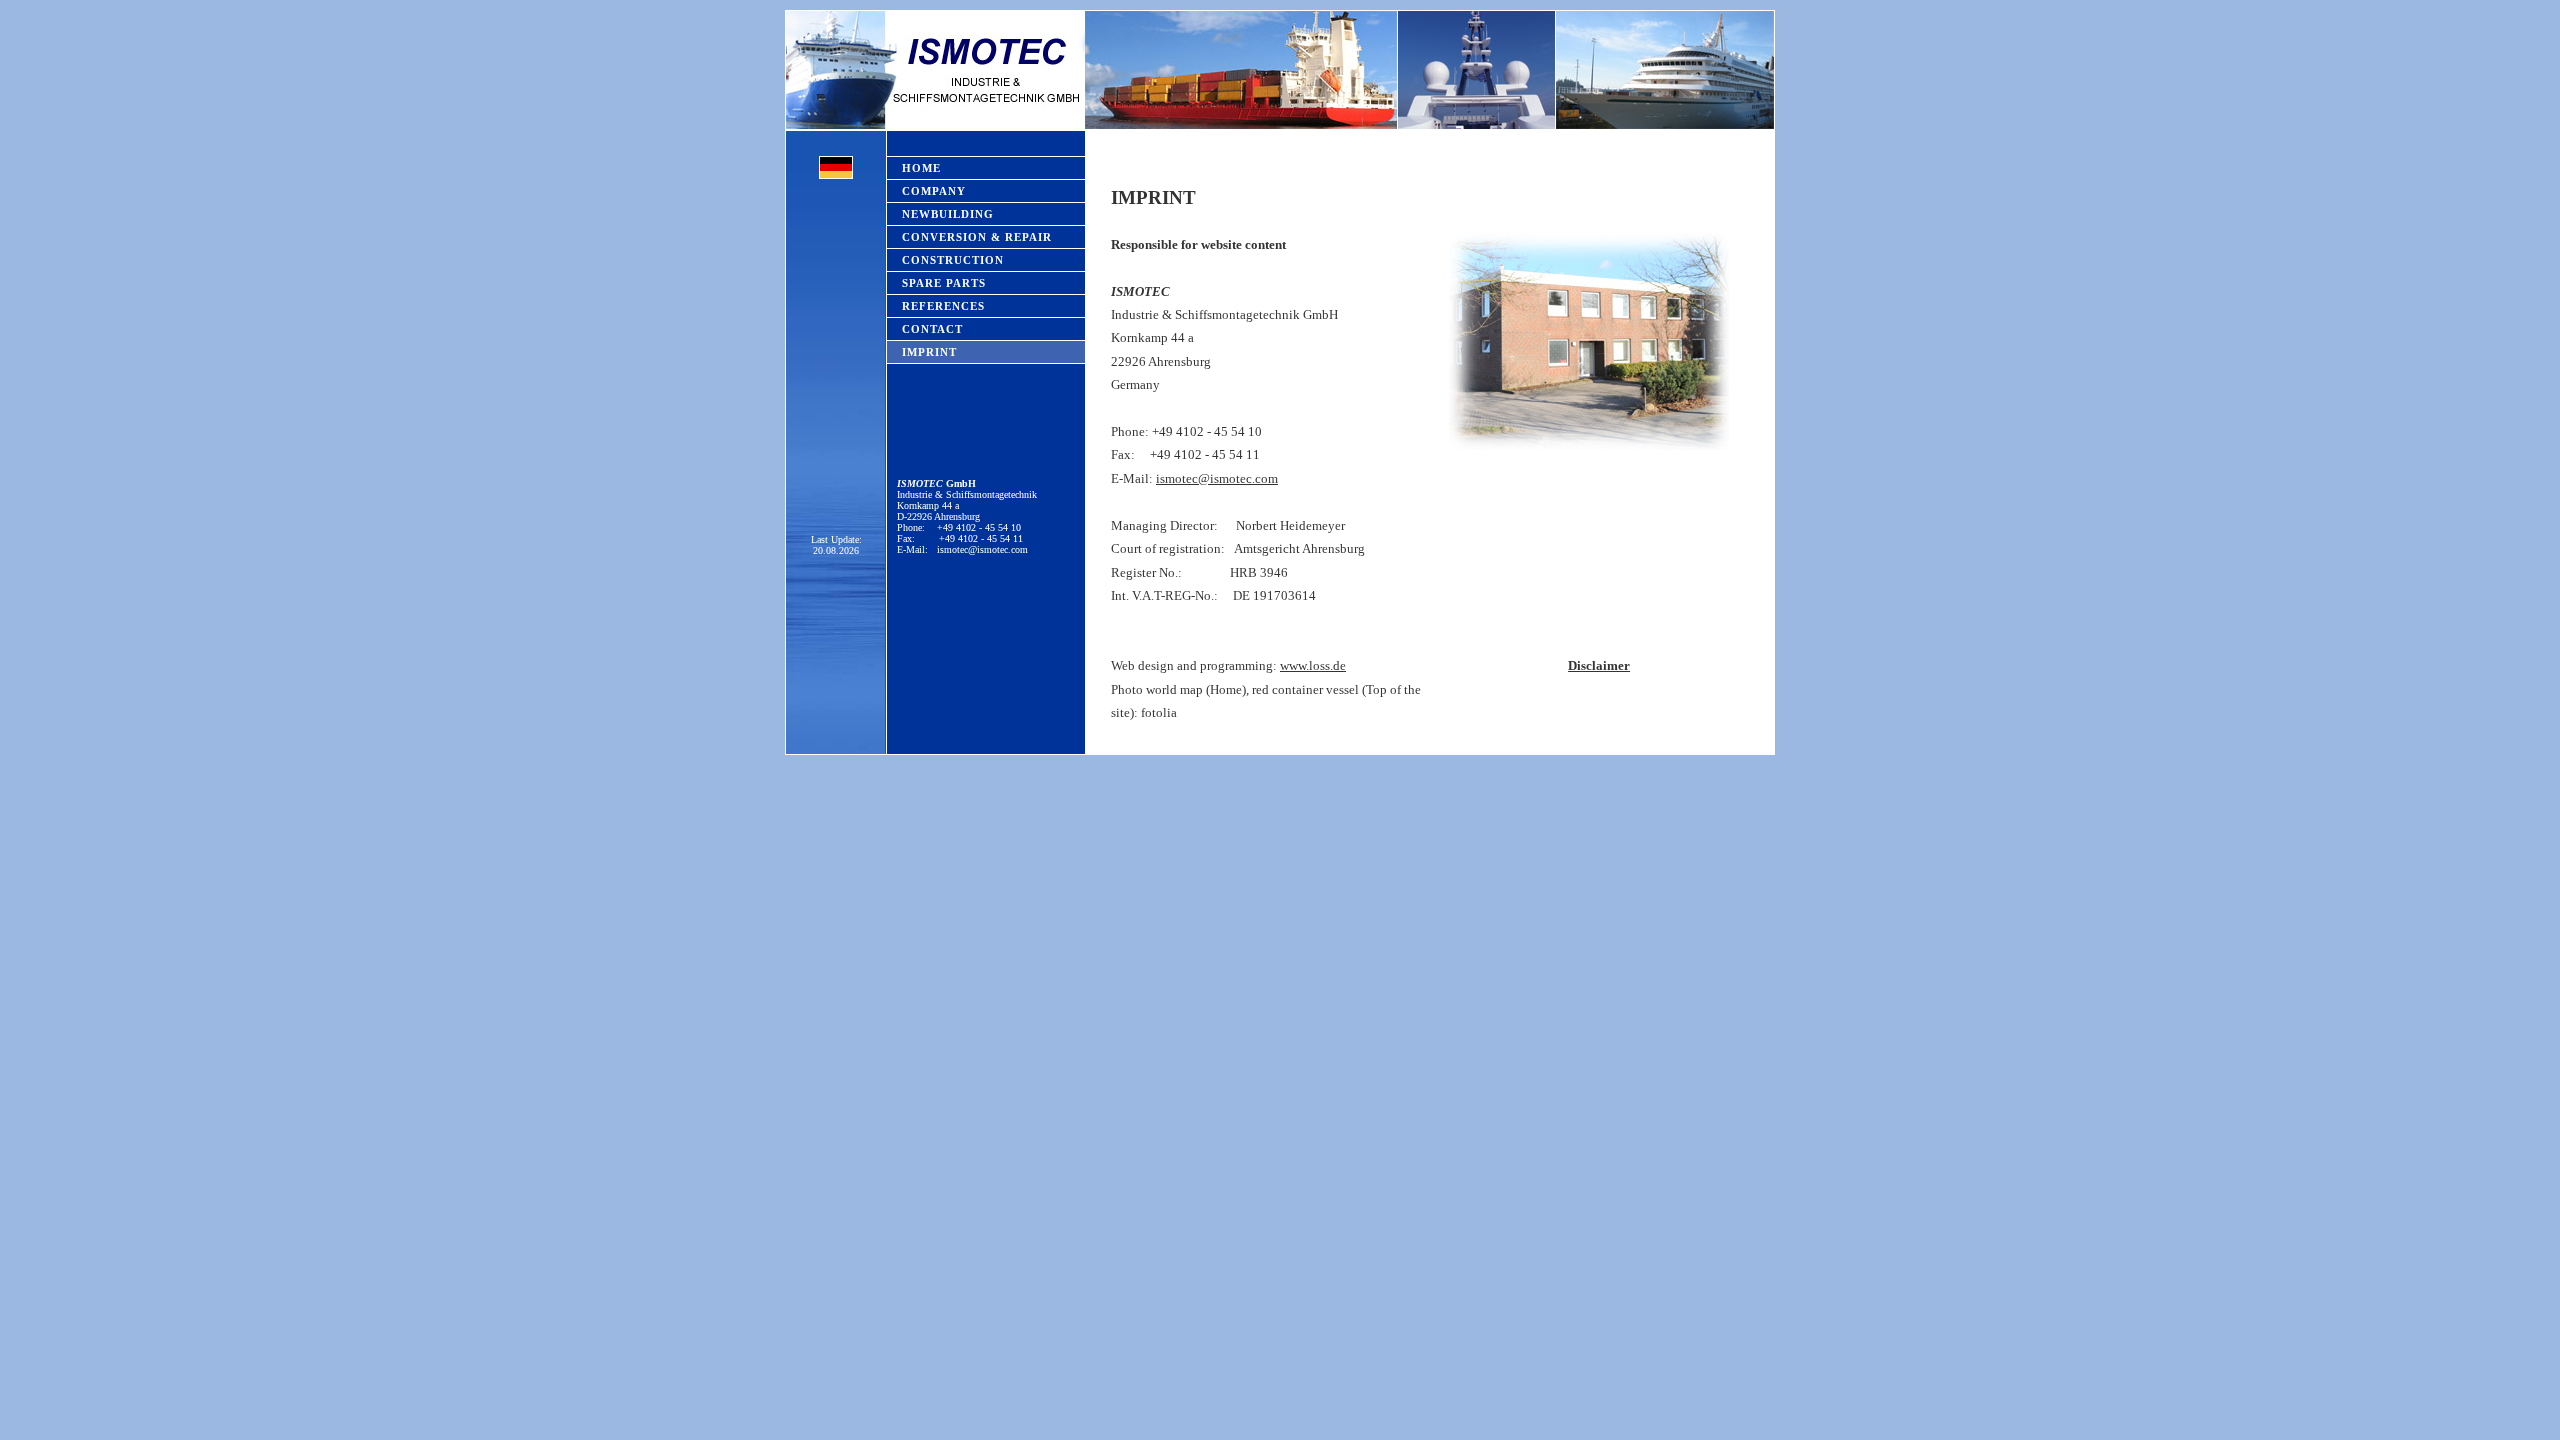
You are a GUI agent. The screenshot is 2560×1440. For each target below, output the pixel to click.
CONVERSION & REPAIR (977, 237)
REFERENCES (943, 306)
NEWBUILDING (948, 214)
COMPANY (934, 191)
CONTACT (932, 329)
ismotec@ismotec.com (982, 549)
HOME (921, 168)
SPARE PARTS (944, 283)
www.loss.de (1313, 665)
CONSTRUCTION (953, 260)
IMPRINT (929, 352)
